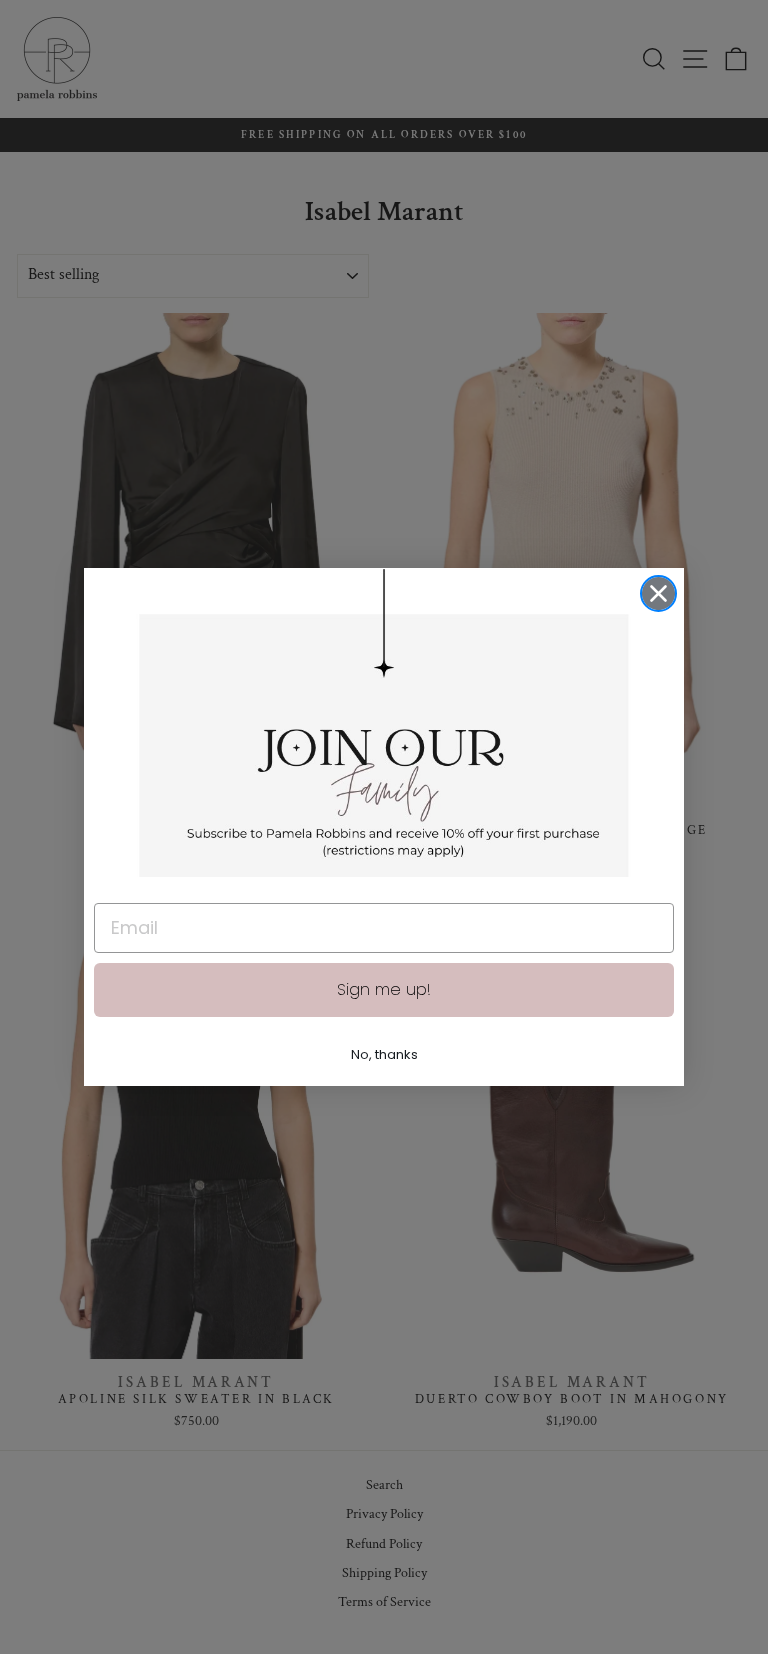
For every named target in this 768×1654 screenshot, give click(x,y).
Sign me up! (384, 989)
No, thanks (384, 1054)
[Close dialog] (658, 593)
